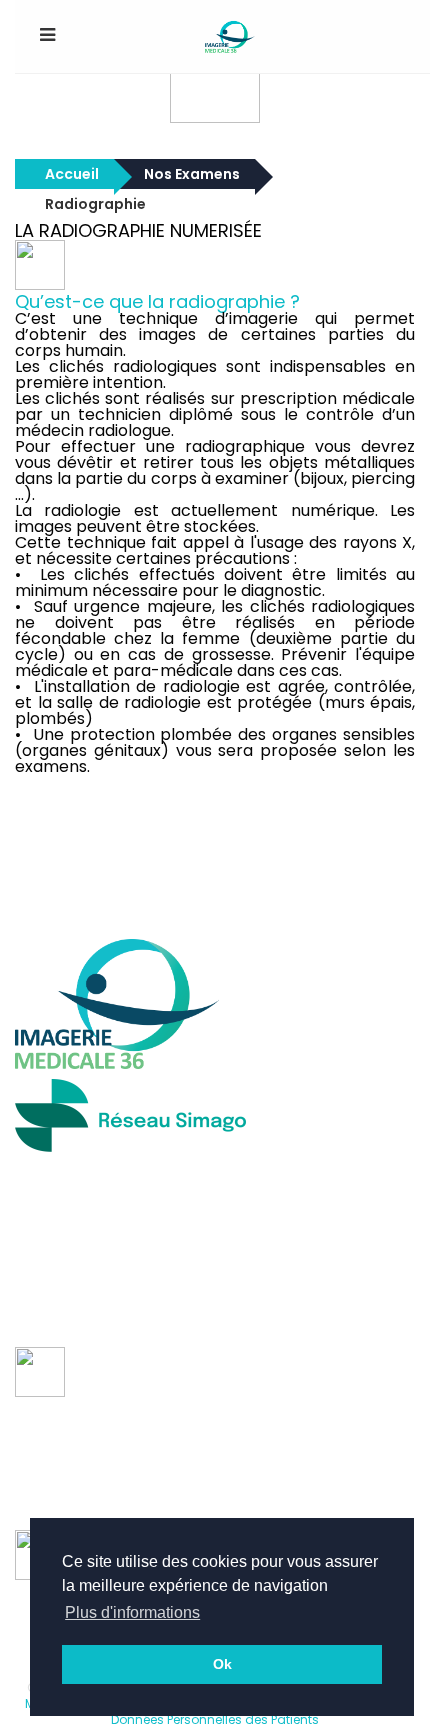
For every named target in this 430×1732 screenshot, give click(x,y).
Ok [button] (222, 1664)
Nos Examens (192, 174)
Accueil (72, 174)
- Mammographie (77, 1472)
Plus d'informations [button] (132, 1612)
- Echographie (64, 1440)
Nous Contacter (152, 902)
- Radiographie (66, 1408)
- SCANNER (51, 1424)
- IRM (32, 1456)
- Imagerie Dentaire (84, 1488)
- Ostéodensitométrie (92, 1504)
